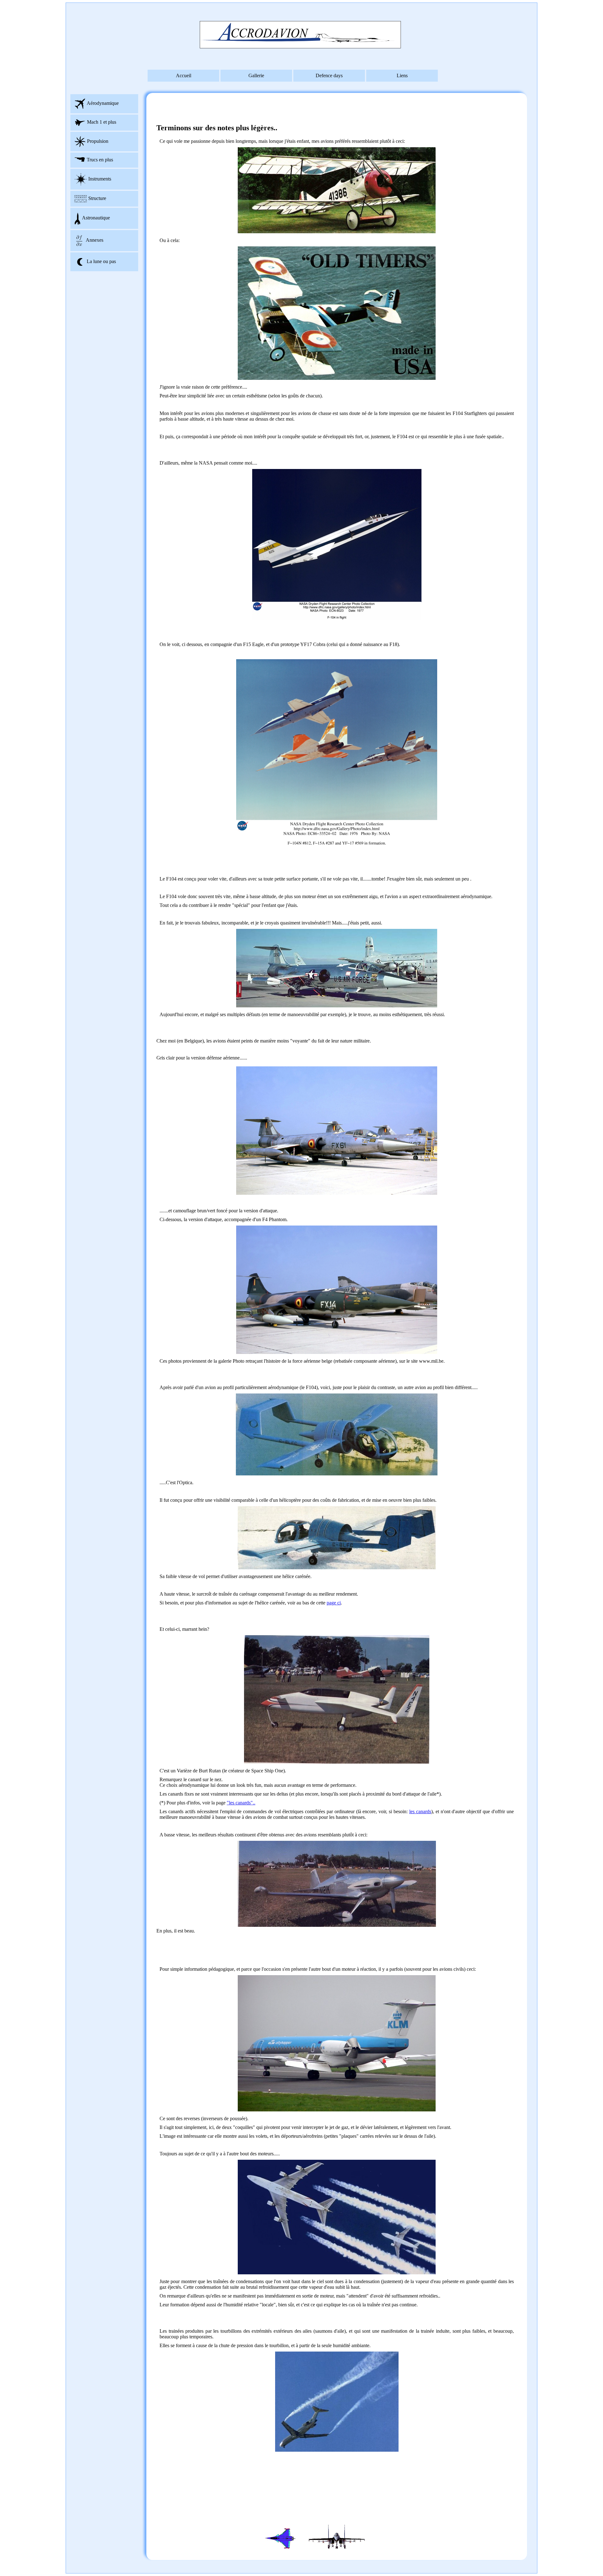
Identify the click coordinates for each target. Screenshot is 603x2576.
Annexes (95, 240)
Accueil (184, 75)
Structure (97, 198)
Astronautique (96, 218)
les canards (420, 1811)
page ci (334, 1603)
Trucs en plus (100, 160)
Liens (402, 75)
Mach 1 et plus (102, 122)
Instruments (100, 179)
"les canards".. (241, 1803)
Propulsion (98, 141)
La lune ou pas (101, 261)
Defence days (329, 75)
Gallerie (256, 75)
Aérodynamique (103, 103)
